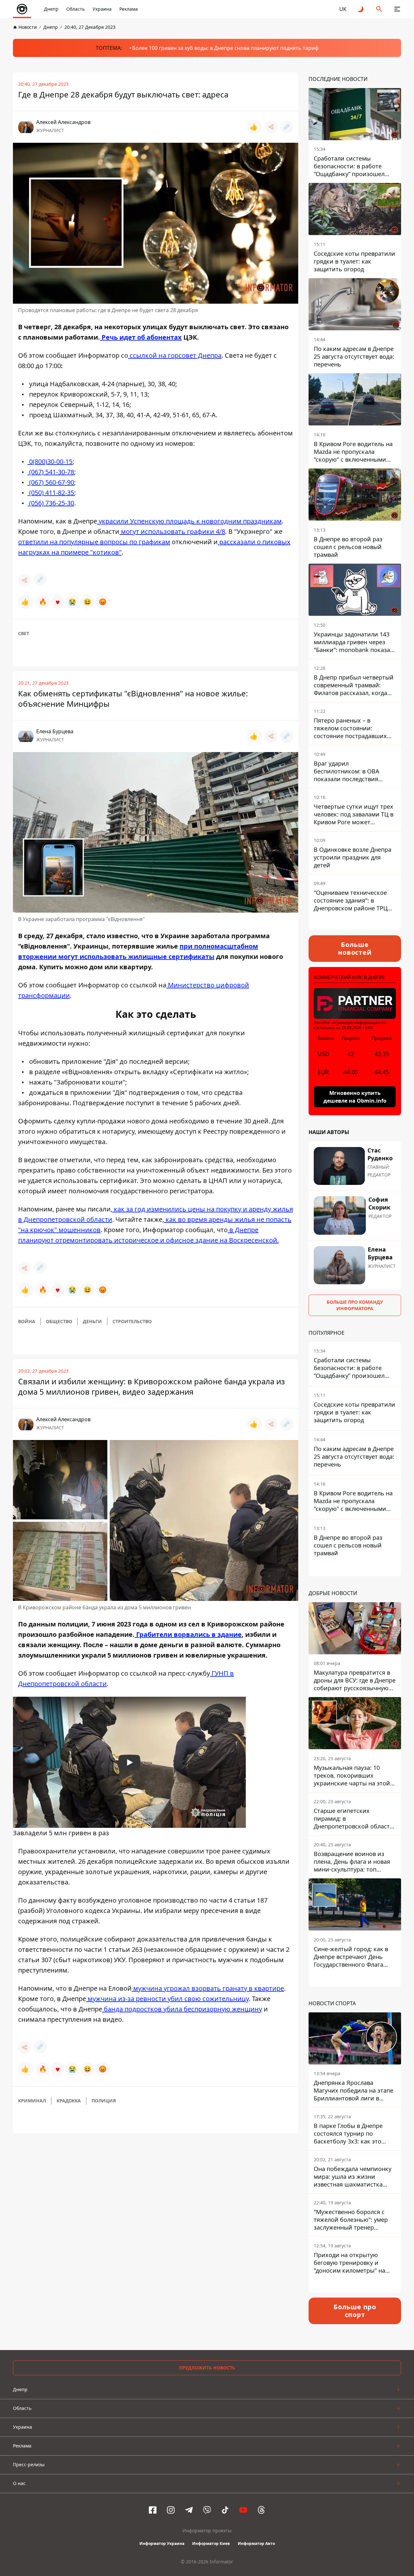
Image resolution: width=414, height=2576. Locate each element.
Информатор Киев (211, 2543)
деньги (92, 1321)
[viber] (207, 2510)
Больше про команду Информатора (355, 1305)
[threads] (261, 2510)
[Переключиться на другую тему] (361, 9)
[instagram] (171, 2510)
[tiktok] (225, 2510)
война (27, 1321)
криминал (32, 2101)
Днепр (51, 9)
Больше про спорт (355, 2311)
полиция (104, 2101)
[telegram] (189, 2510)
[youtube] (243, 2510)
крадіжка (69, 2101)
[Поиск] (379, 9)
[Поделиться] (271, 127)
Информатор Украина (162, 2543)
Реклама (129, 9)
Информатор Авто (256, 2543)
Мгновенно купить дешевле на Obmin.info (355, 1097)
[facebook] (153, 2510)
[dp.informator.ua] (22, 9)
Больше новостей (355, 948)
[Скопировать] (287, 127)
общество (59, 1321)
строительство (132, 1321)
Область (76, 9)
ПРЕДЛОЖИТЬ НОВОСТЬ (207, 2368)
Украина (102, 9)
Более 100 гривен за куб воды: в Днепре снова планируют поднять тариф (225, 48)
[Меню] (397, 9)
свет (24, 633)
